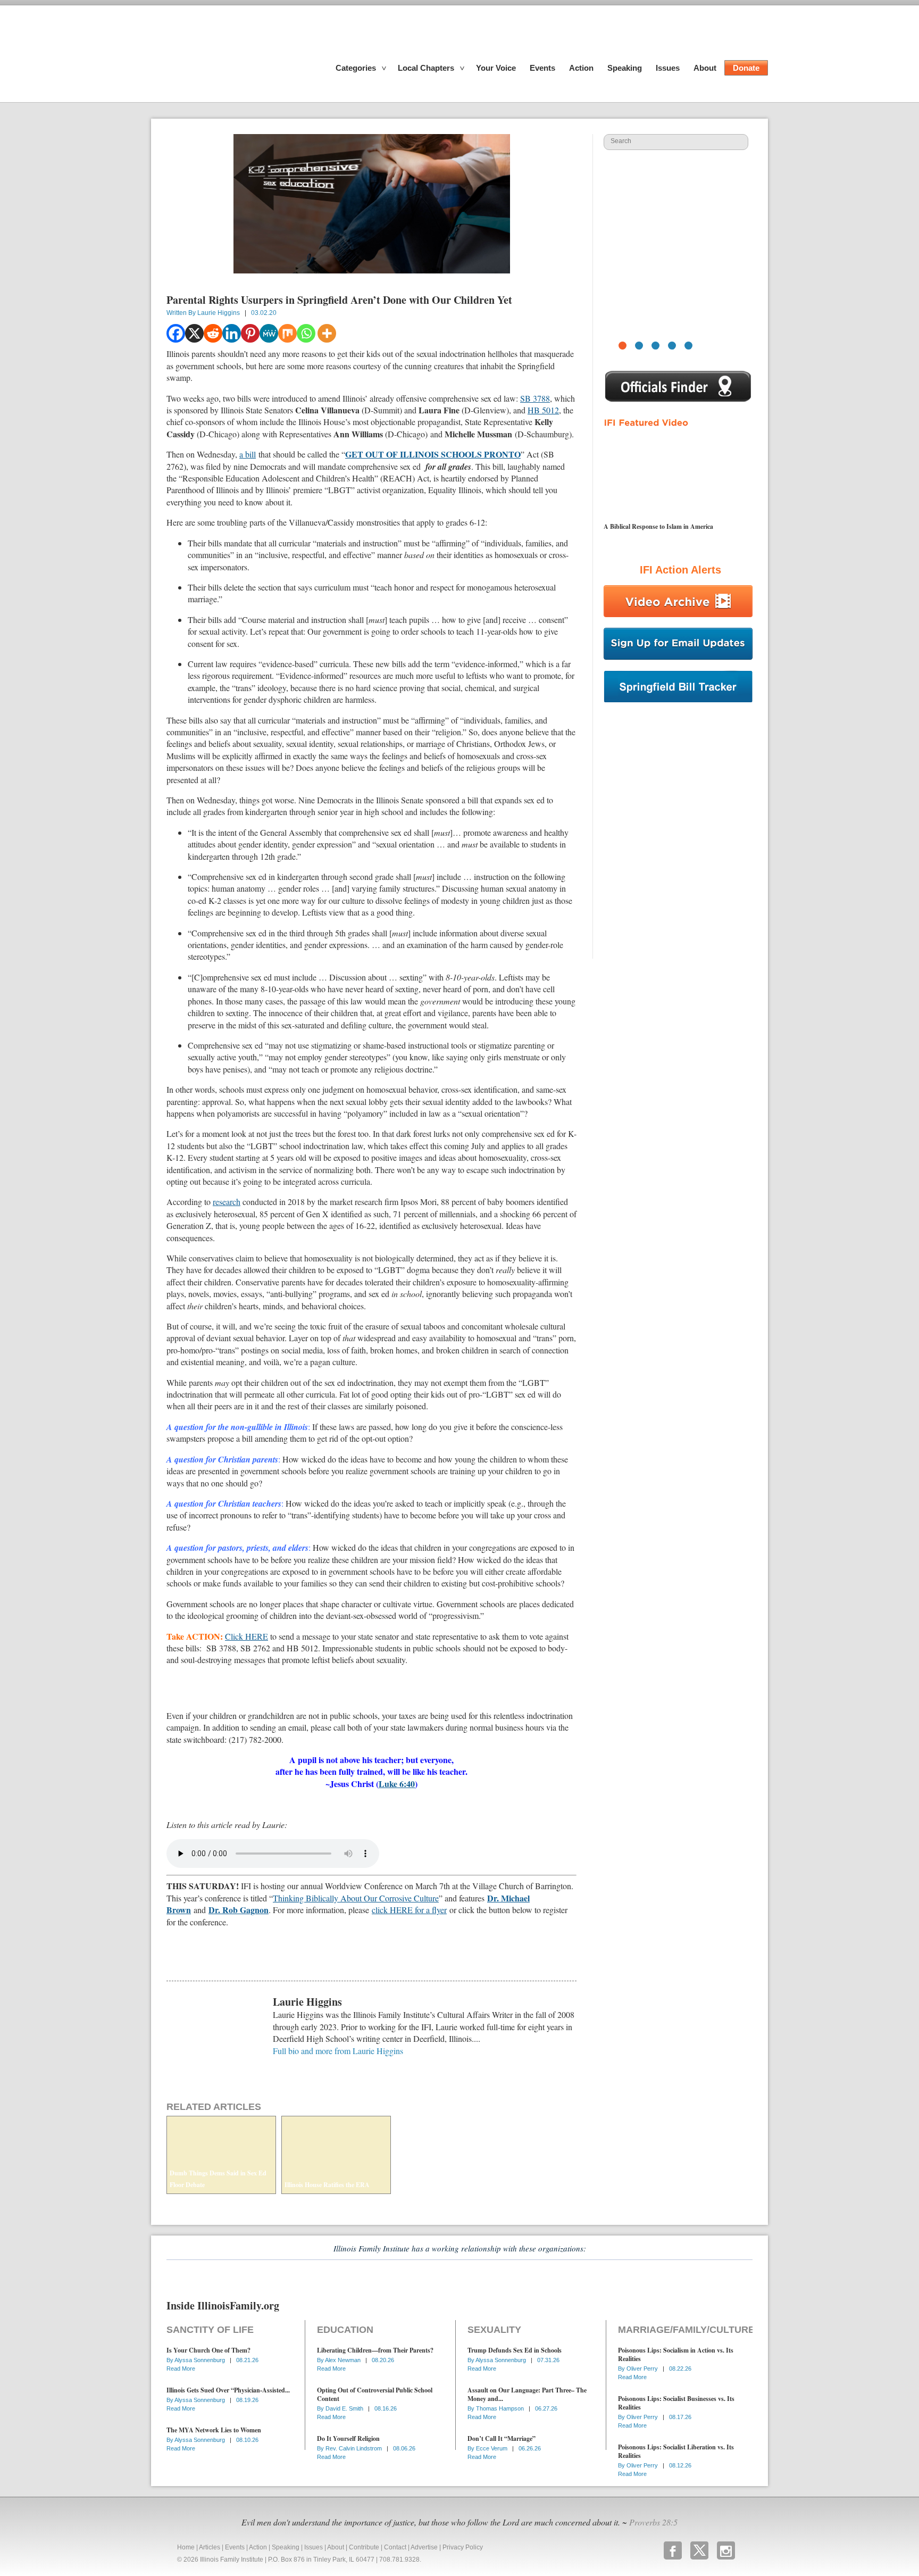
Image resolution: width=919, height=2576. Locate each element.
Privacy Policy (463, 2547)
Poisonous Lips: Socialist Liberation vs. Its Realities (676, 2451)
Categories (356, 68)
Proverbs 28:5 (653, 2522)
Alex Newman (344, 2360)
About (705, 68)
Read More (181, 2369)
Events (542, 68)
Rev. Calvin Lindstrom (354, 2448)
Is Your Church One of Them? (208, 2350)
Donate (746, 68)
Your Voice (496, 68)
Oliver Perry (643, 2369)
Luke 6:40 (397, 1784)
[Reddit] (213, 333)
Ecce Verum (492, 2448)
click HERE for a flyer (409, 1910)
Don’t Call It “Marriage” (502, 2438)
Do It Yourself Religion (348, 2438)
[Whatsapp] (306, 333)
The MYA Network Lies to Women (214, 2430)
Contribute (364, 2547)
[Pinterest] (250, 333)
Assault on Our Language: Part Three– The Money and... (527, 2394)
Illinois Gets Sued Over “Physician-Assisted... (228, 2390)
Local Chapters (426, 68)
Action (581, 68)
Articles (210, 2547)
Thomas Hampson (501, 2408)
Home (186, 2547)
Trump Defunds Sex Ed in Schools (515, 2350)
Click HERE (247, 1636)
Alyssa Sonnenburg (200, 2360)
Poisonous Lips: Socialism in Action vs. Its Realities (676, 2354)
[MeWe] (269, 333)
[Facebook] (176, 333)
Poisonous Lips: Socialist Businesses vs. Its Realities (676, 2403)
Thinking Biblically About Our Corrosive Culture (356, 1898)
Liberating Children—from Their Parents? (375, 2350)
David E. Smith (345, 2408)
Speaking (625, 68)
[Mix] (287, 333)
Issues (668, 68)
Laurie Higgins (219, 313)
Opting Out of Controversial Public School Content (375, 2394)
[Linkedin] (232, 333)
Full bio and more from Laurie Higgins (338, 2051)
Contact (395, 2547)
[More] (327, 333)
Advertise (424, 2547)
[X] (194, 333)
